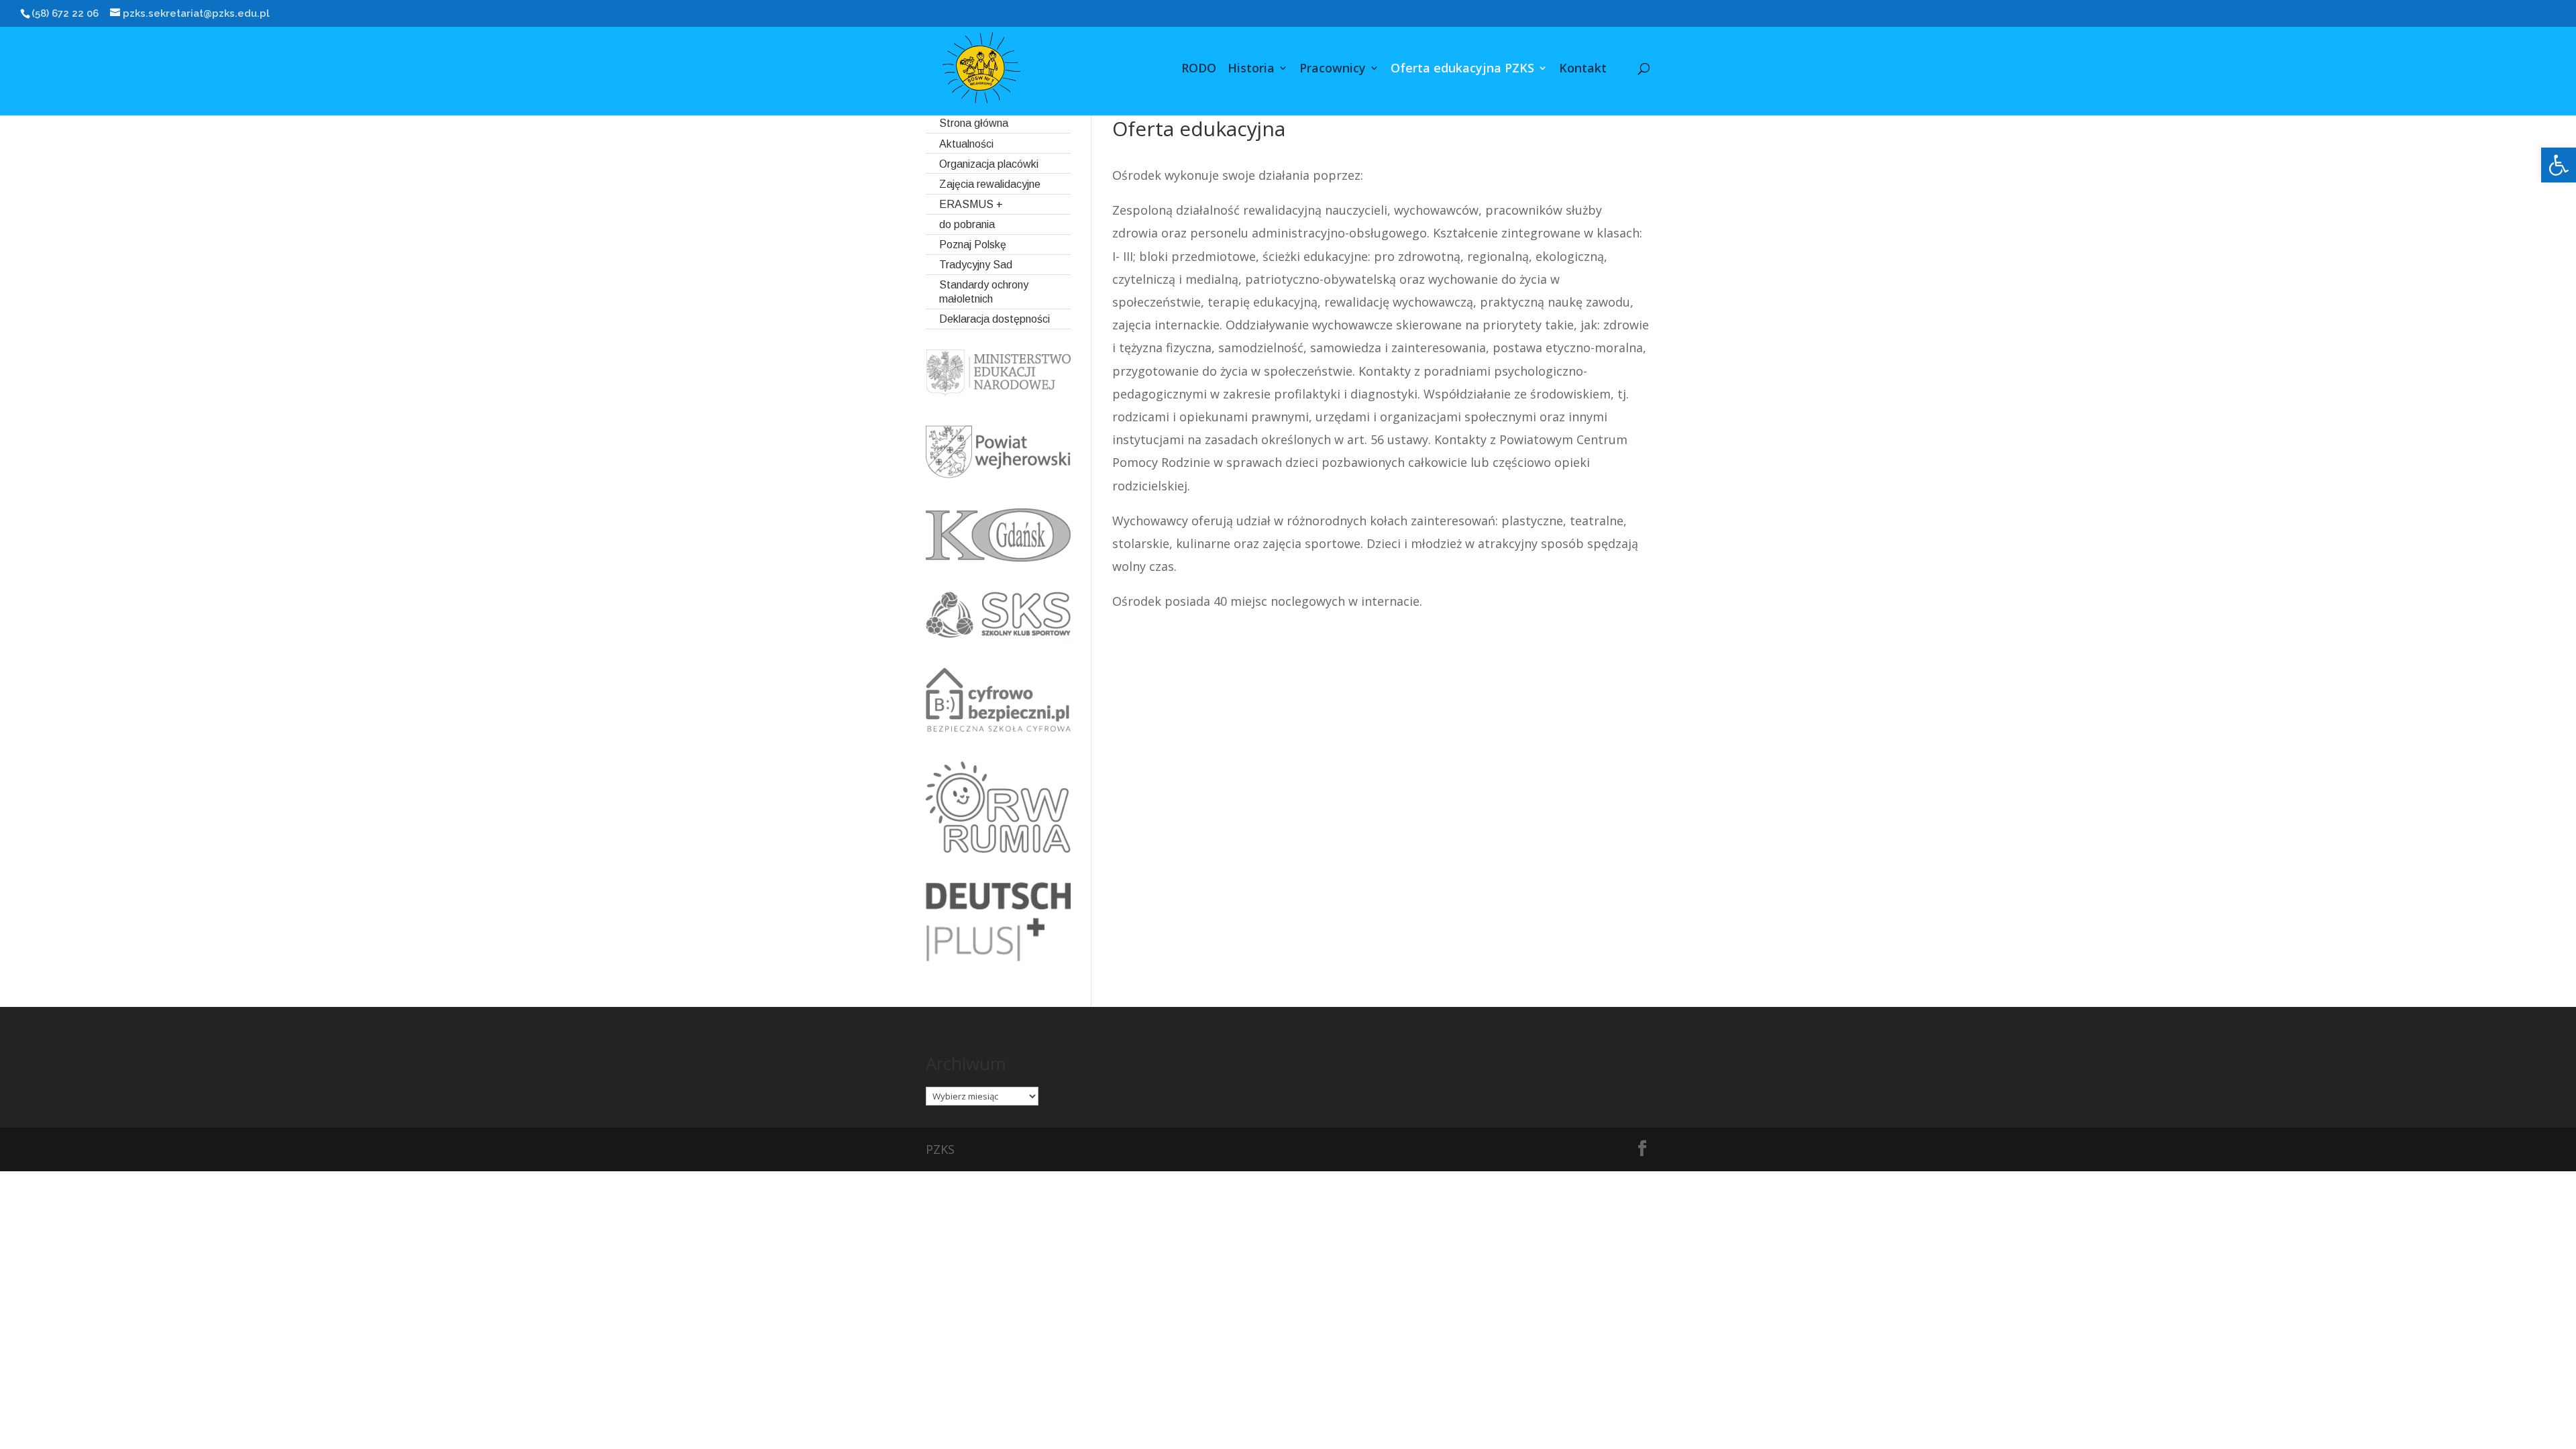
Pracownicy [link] (1333, 69)
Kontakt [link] (1583, 69)
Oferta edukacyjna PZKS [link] (1462, 69)
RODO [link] (1199, 69)
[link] (2559, 165)
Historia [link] (1251, 69)
